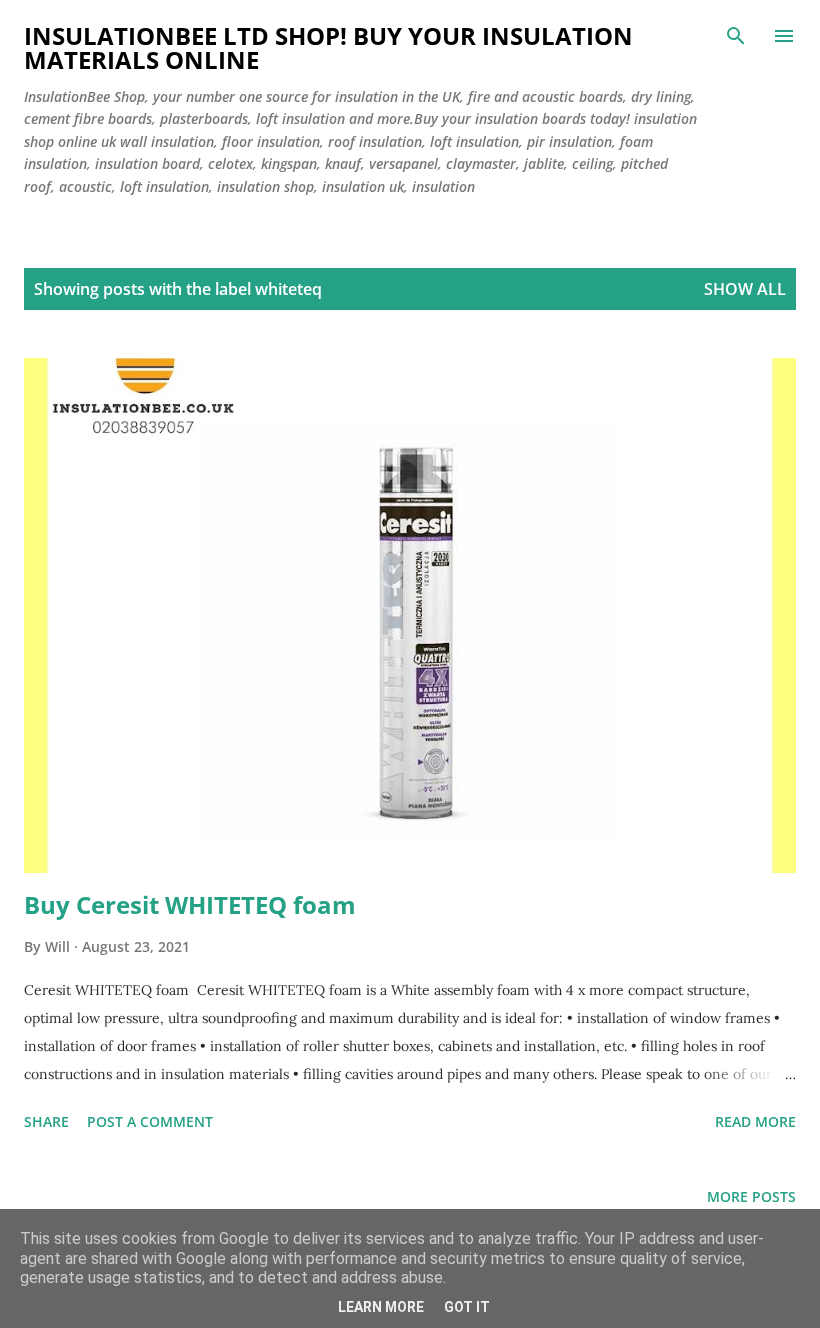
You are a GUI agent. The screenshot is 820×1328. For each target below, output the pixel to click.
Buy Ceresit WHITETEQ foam (190, 904)
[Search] (736, 36)
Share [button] (46, 1121)
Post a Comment (150, 1121)
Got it (467, 1307)
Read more (755, 1121)
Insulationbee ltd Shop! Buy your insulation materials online (328, 47)
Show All (745, 289)
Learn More (381, 1307)
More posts (751, 1196)
